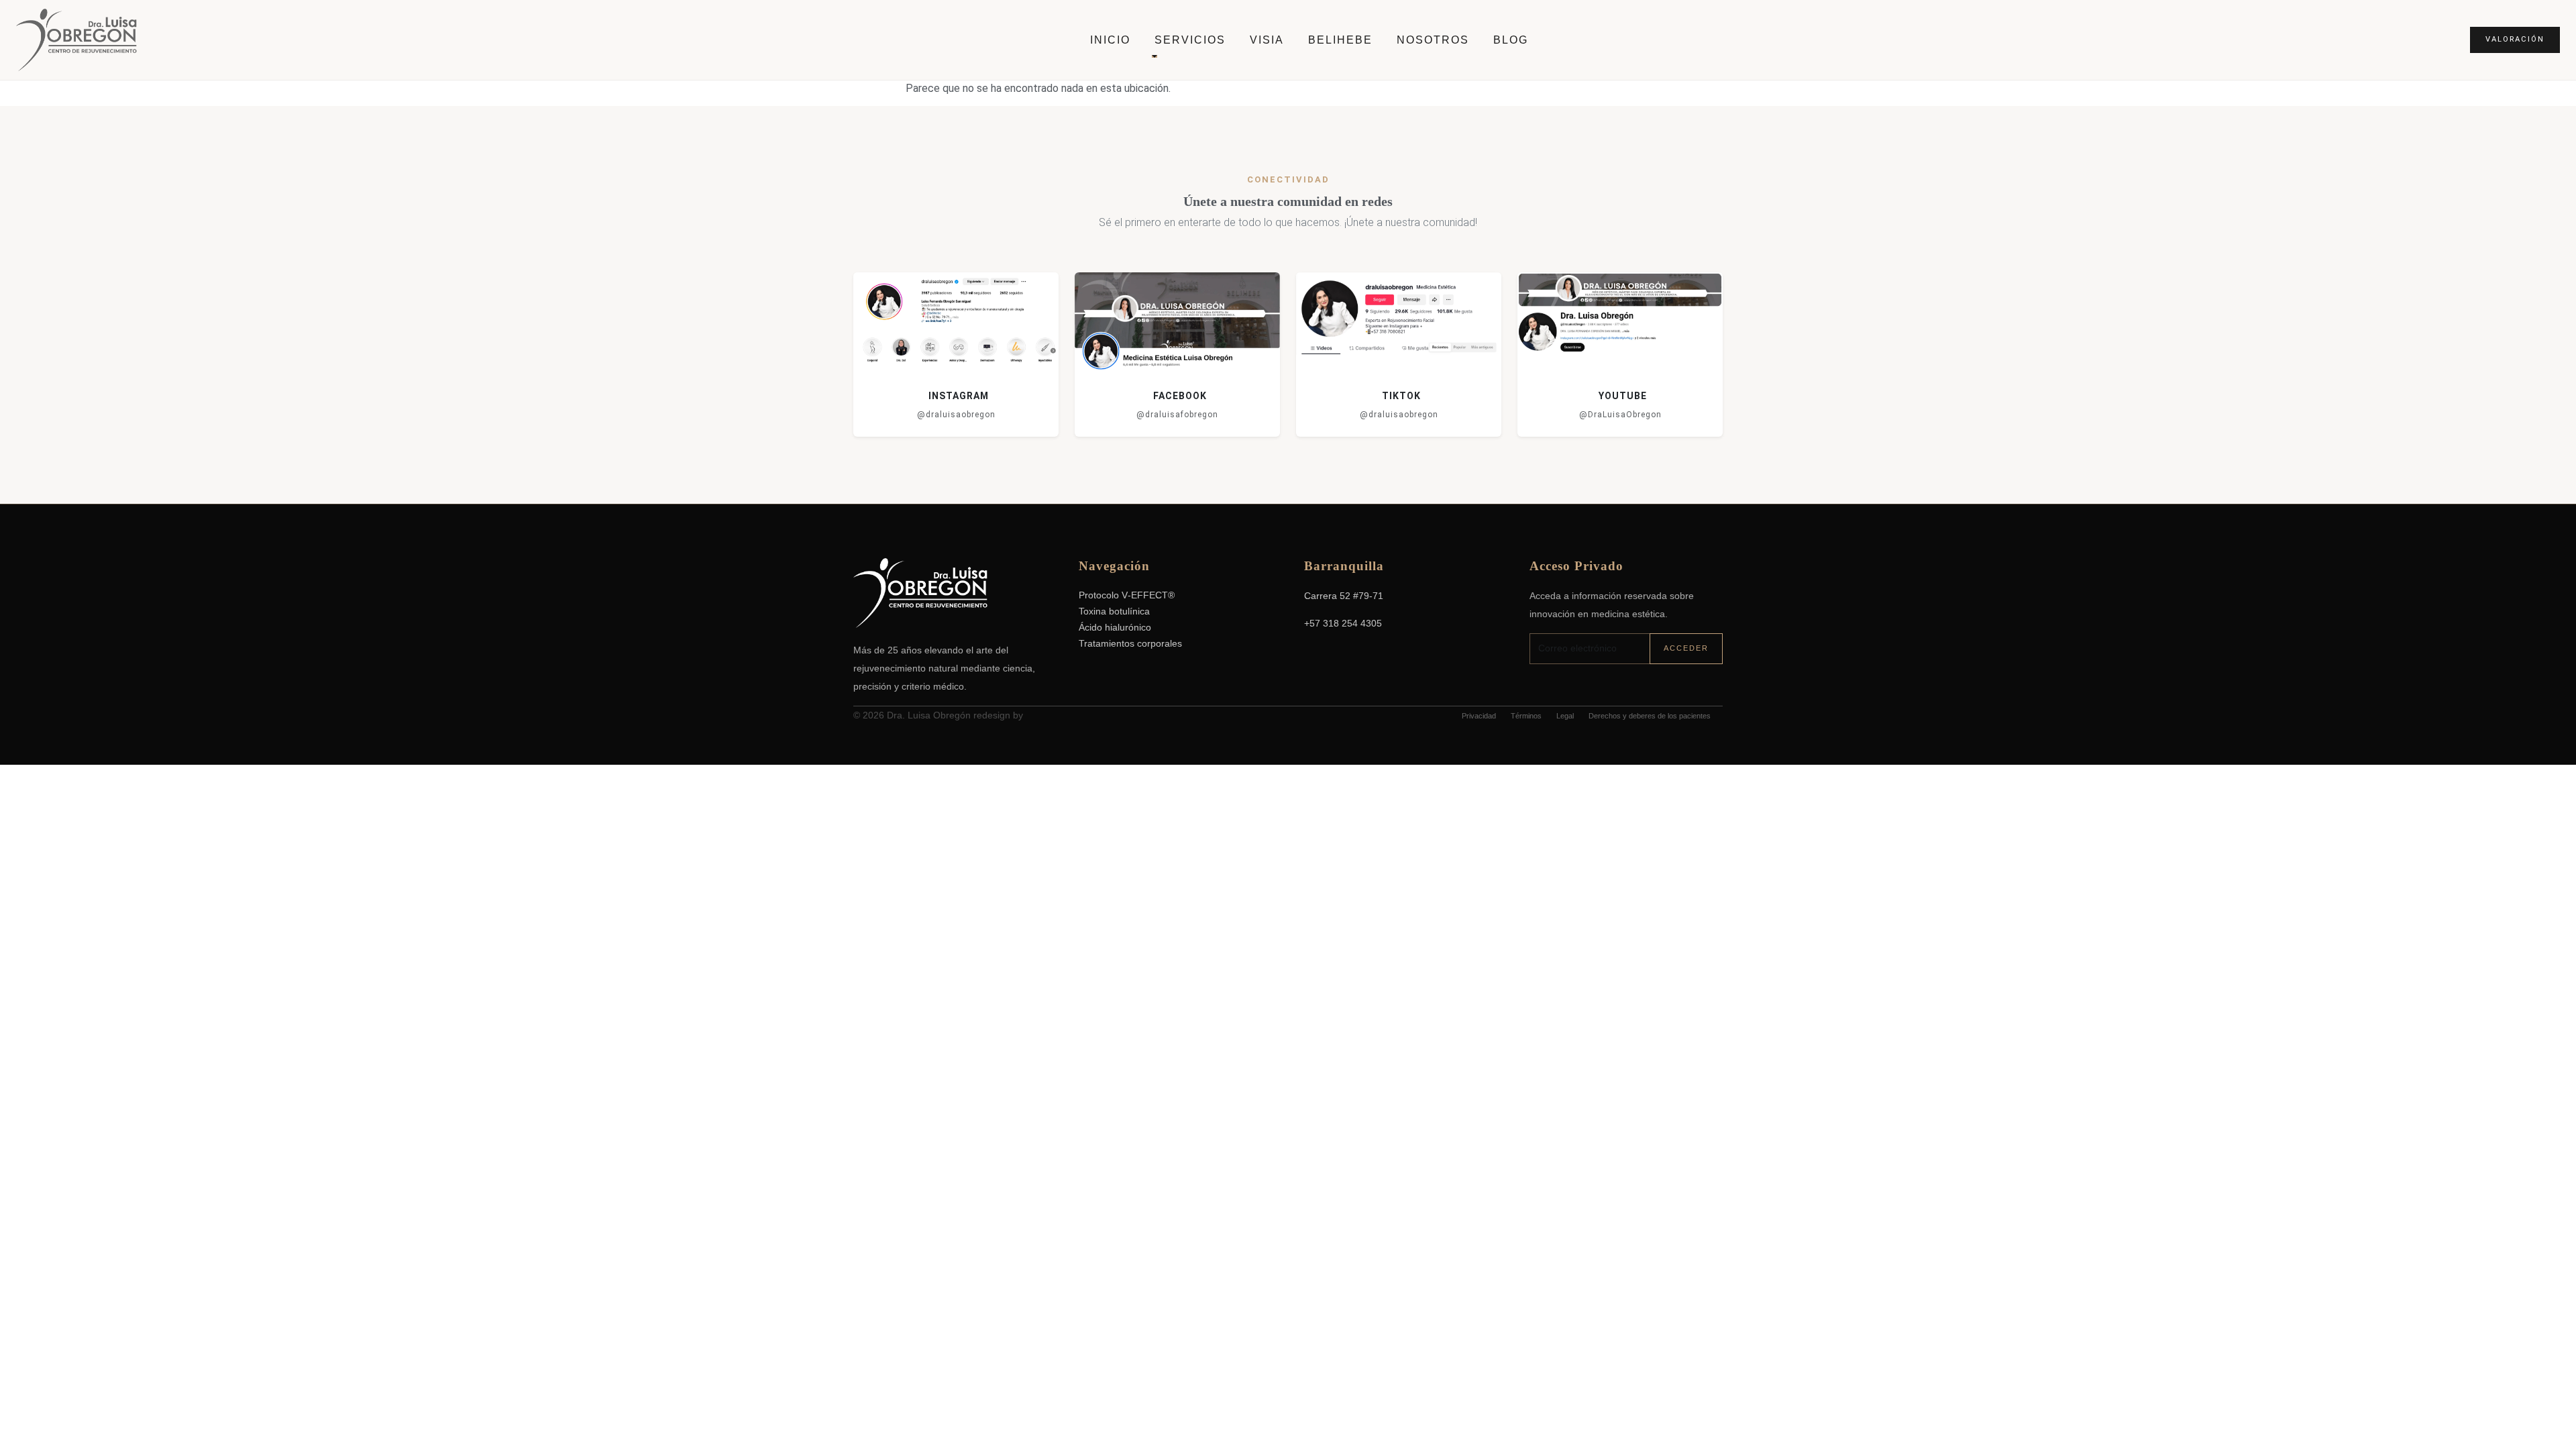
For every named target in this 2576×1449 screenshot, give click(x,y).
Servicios (1190, 40)
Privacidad (1479, 716)
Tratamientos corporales (1130, 644)
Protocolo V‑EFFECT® (1127, 595)
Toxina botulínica (1114, 611)
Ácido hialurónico (1115, 628)
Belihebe (1340, 40)
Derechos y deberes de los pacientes (1650, 716)
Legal (1565, 716)
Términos (1526, 716)
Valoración (2515, 39)
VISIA (1267, 40)
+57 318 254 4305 (1343, 623)
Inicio (1110, 40)
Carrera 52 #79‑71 (1344, 596)
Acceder (1686, 648)
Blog (1511, 40)
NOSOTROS (1433, 40)
